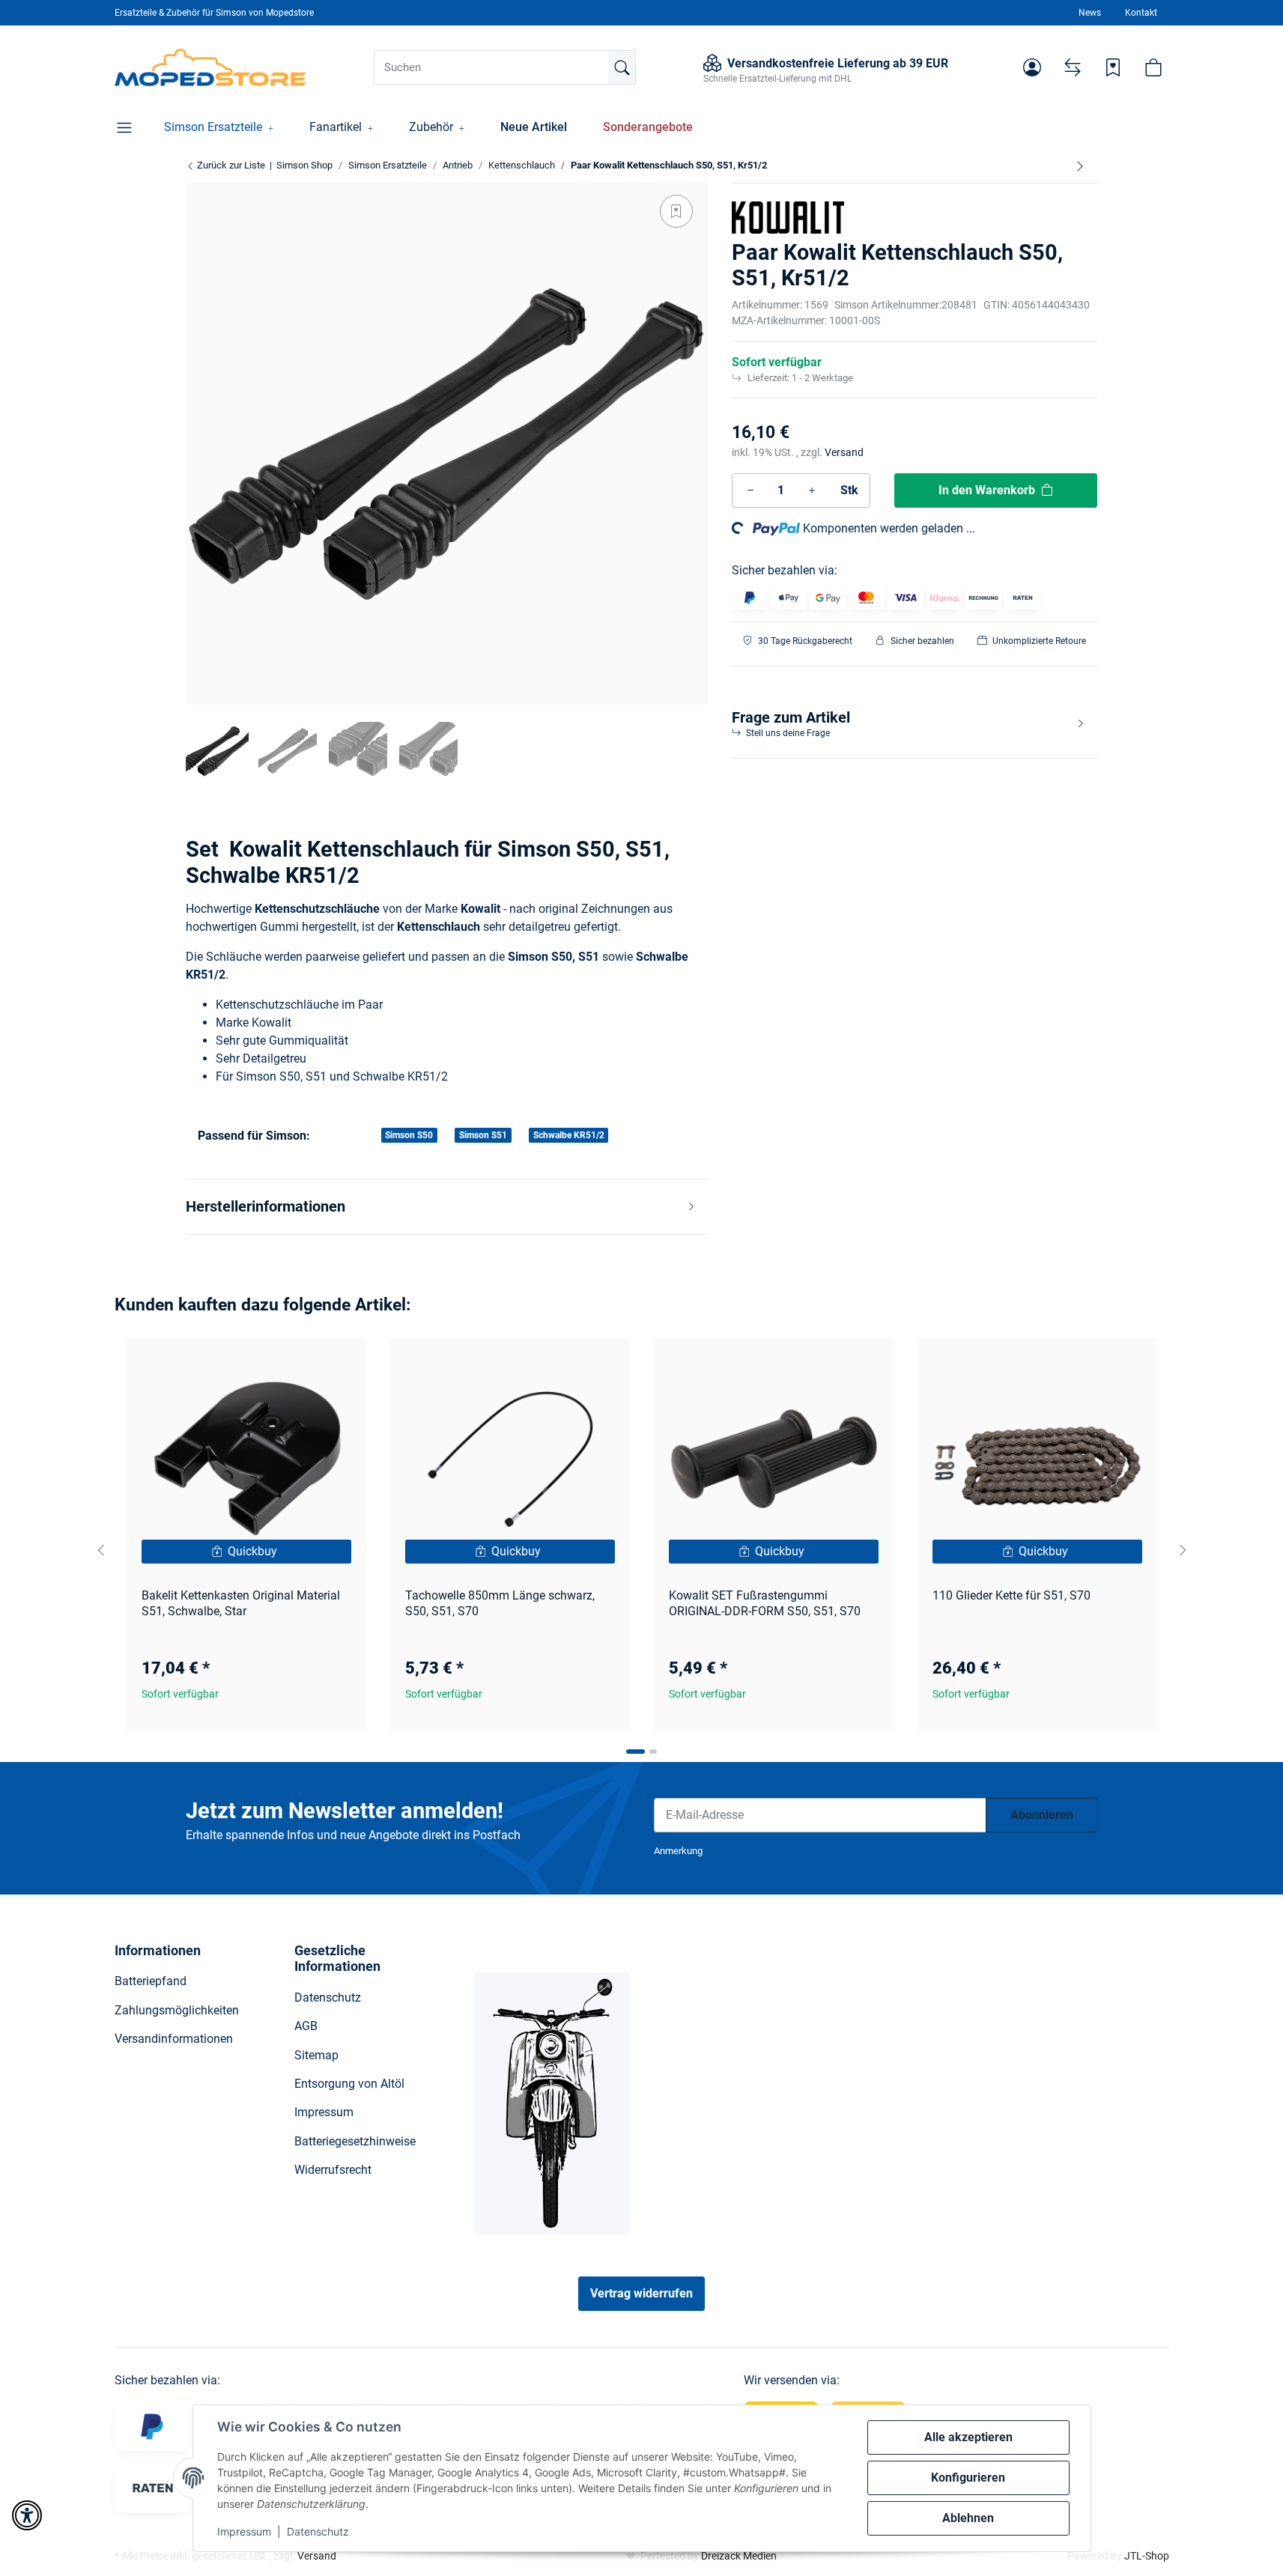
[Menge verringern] (750, 490)
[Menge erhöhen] (812, 490)
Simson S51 (483, 1135)
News (1090, 13)
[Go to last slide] (101, 1550)
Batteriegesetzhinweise (355, 2141)
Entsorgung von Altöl (349, 2084)
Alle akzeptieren (968, 2437)
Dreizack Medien (739, 2556)
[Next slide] (1183, 1550)
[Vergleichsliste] (1073, 67)
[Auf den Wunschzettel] (676, 211)
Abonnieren (1042, 1815)
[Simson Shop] (211, 67)
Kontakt (1141, 13)
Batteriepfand (151, 1981)
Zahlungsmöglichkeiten (177, 2010)
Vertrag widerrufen (641, 2293)
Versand (844, 452)
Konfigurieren (968, 2478)
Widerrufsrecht (333, 2170)
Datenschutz (318, 2531)
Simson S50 (409, 1135)
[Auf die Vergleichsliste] (302, 1364)
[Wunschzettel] (1113, 67)
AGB (306, 2026)
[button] (1032, 67)
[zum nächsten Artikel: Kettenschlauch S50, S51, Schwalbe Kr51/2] (1080, 165)
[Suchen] (622, 67)
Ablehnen (968, 2518)
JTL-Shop (1147, 2556)
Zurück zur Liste (230, 165)
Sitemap (316, 2055)
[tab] (636, 1752)
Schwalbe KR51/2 (569, 1135)
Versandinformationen (174, 2039)
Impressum (244, 2531)
